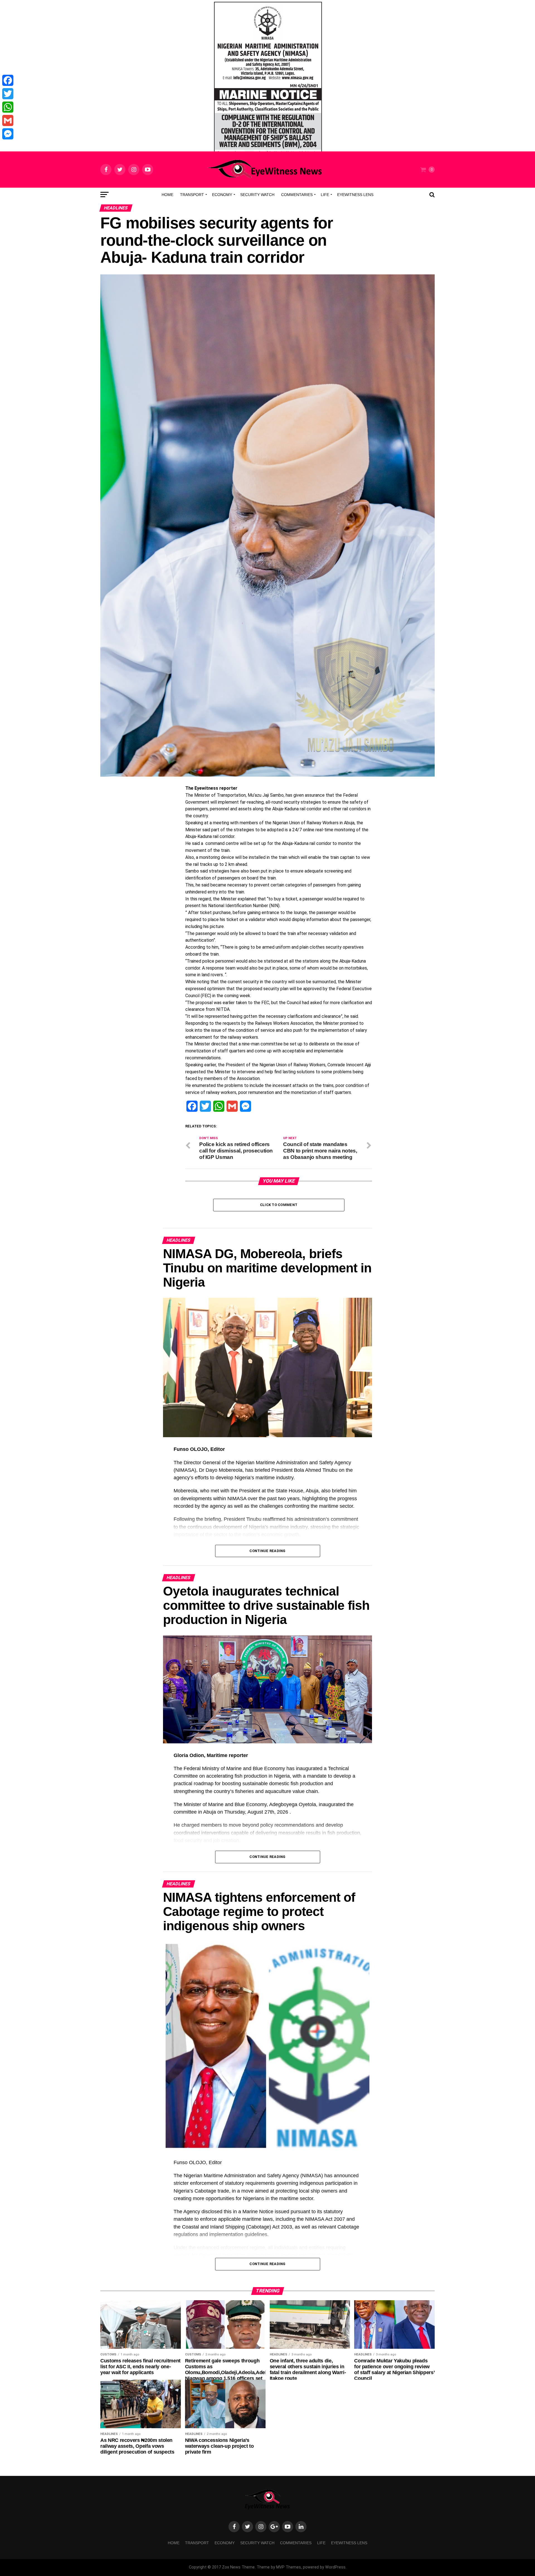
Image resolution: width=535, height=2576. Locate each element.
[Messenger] (8, 134)
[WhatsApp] (8, 107)
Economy (222, 195)
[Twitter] (8, 94)
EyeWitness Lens (355, 195)
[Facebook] (8, 80)
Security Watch (257, 195)
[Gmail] (8, 120)
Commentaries (297, 195)
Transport (192, 195)
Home (167, 195)
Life (325, 195)
